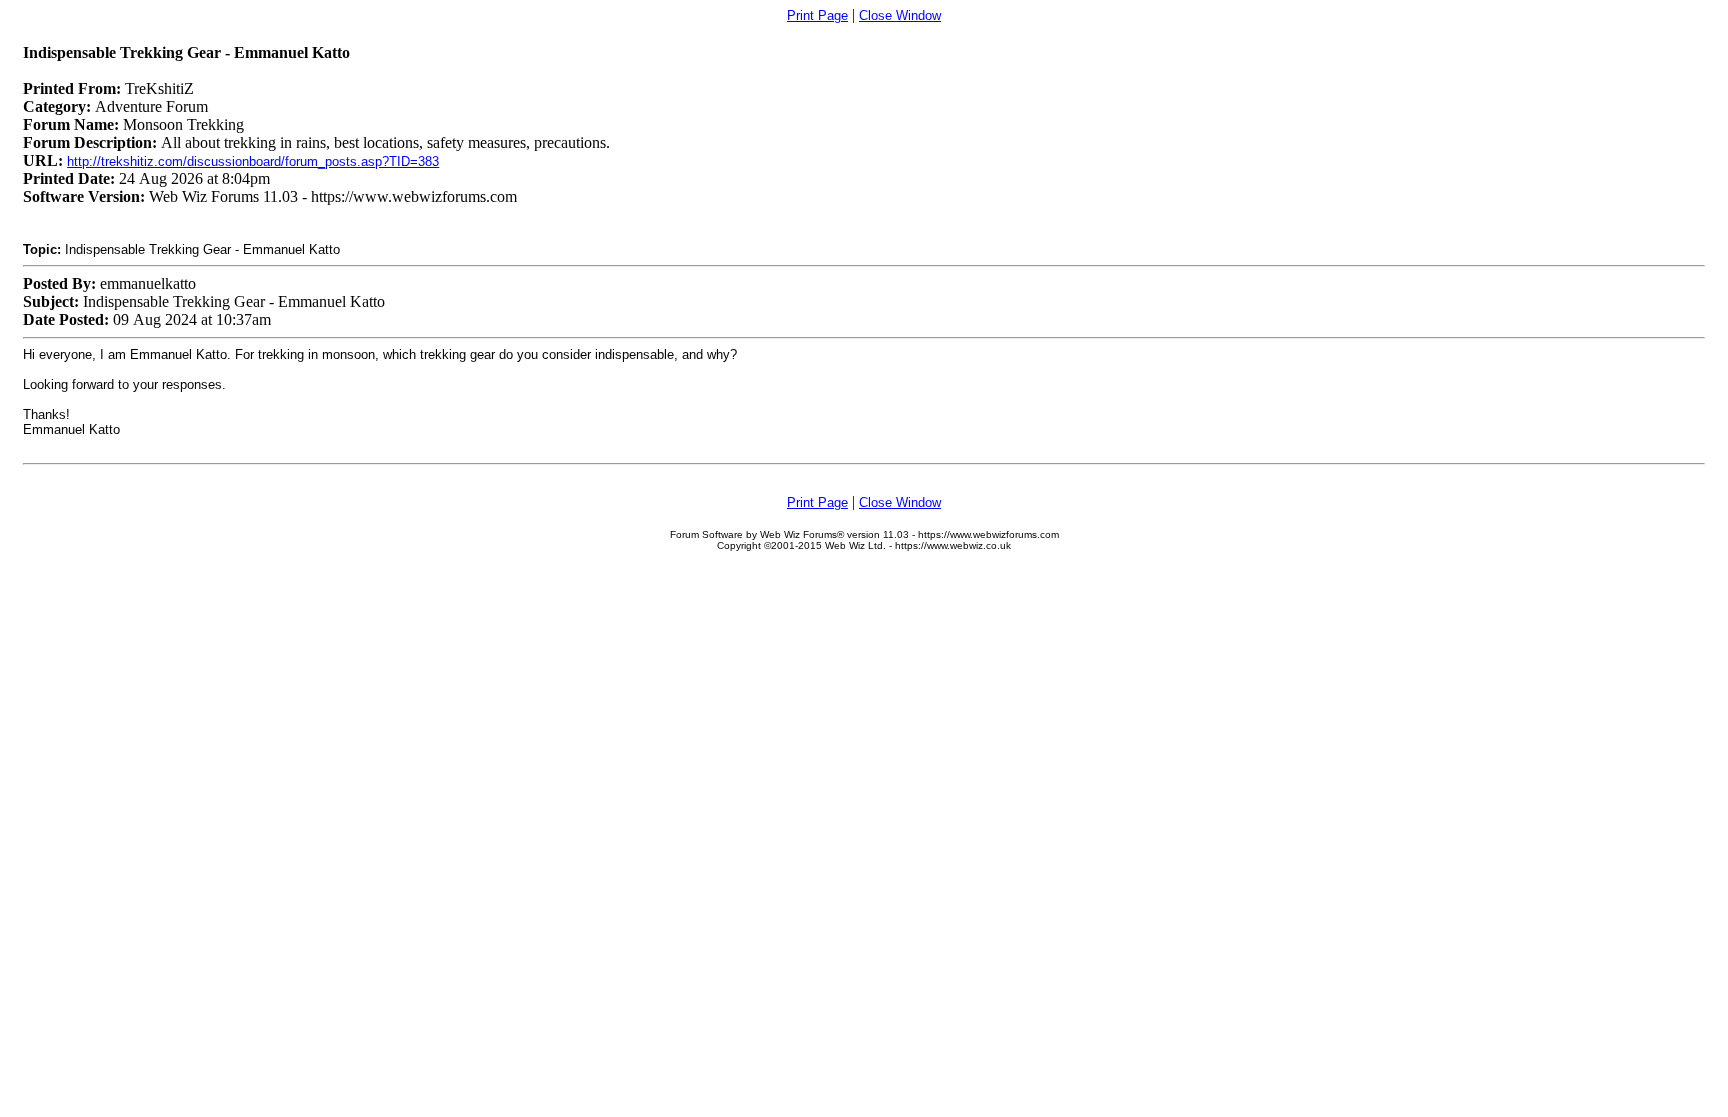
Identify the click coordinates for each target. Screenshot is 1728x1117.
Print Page (817, 15)
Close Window (900, 15)
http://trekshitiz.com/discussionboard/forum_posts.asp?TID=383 (253, 161)
